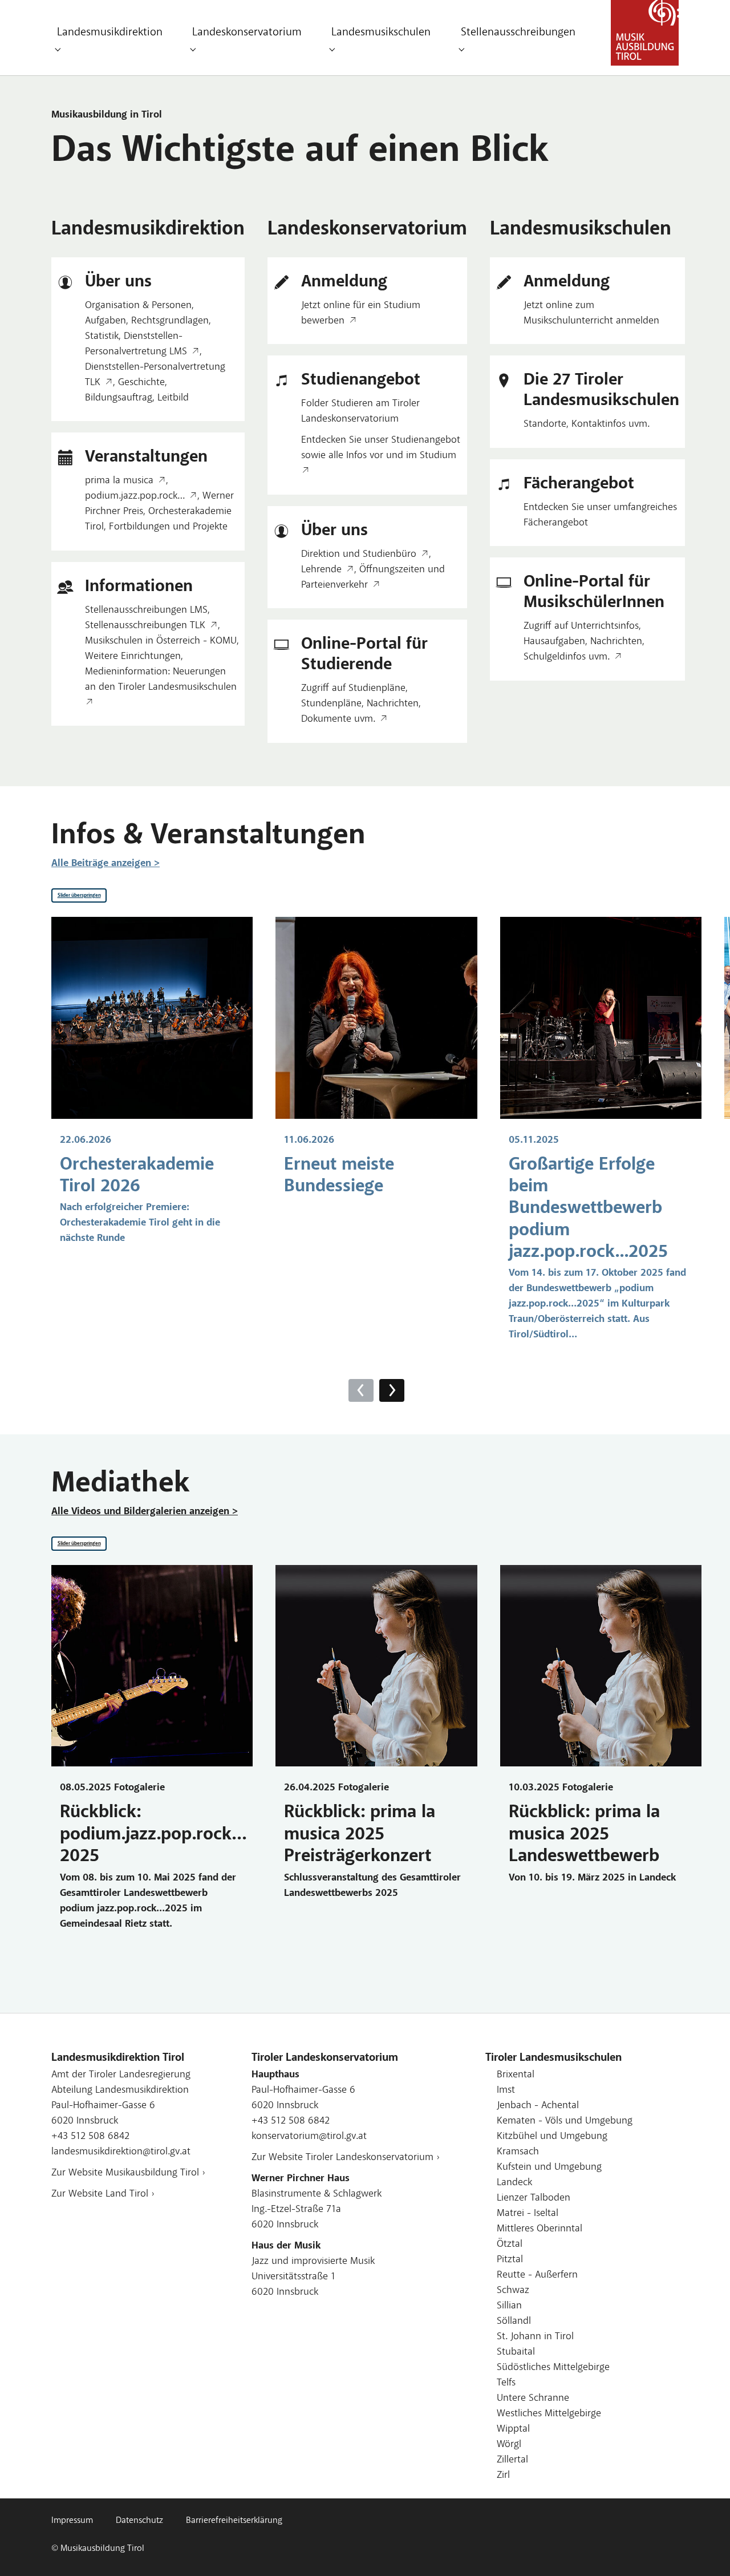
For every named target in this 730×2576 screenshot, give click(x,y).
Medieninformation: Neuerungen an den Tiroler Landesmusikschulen (161, 680)
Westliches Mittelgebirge (549, 2414)
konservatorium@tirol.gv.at (309, 2137)
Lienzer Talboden (534, 2198)
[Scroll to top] (703, 2549)
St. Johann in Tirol (535, 2337)
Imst (506, 2090)
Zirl (503, 2476)
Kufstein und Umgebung (549, 2167)
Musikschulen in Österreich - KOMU (161, 641)
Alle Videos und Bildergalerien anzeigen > (145, 1512)
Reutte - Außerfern (537, 2275)
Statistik (102, 337)
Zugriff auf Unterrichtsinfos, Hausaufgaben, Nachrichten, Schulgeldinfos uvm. (584, 642)
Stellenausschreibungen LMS (146, 610)
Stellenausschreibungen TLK (145, 626)
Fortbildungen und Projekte (168, 527)
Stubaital (516, 2352)
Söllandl (514, 2322)
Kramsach (518, 2152)
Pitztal (510, 2260)
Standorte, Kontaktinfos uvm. (587, 424)
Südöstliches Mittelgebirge (553, 2368)
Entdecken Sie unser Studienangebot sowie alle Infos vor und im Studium (381, 448)
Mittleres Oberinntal (540, 2229)
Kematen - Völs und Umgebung (565, 2121)
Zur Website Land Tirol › (103, 2194)
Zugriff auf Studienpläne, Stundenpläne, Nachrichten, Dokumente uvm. (361, 704)
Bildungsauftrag (119, 398)
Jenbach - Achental (538, 2106)
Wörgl (509, 2445)
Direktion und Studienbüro (359, 555)
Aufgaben (106, 321)
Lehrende (321, 570)
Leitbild (173, 398)
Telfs (506, 2383)
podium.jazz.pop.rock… (135, 496)
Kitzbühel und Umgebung (552, 2137)
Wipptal (513, 2429)
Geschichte (141, 383)
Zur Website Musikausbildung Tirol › (128, 2173)
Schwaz (513, 2291)
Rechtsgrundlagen (170, 321)
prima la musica (119, 481)
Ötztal (510, 2245)
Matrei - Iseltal (528, 2214)
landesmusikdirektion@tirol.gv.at (121, 2152)
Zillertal (512, 2460)
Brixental (516, 2075)
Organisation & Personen (138, 306)
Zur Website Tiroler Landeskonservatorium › (346, 2158)
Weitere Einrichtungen (133, 657)
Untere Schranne (533, 2399)
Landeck (514, 2183)
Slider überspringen (79, 895)
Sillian (509, 2306)
